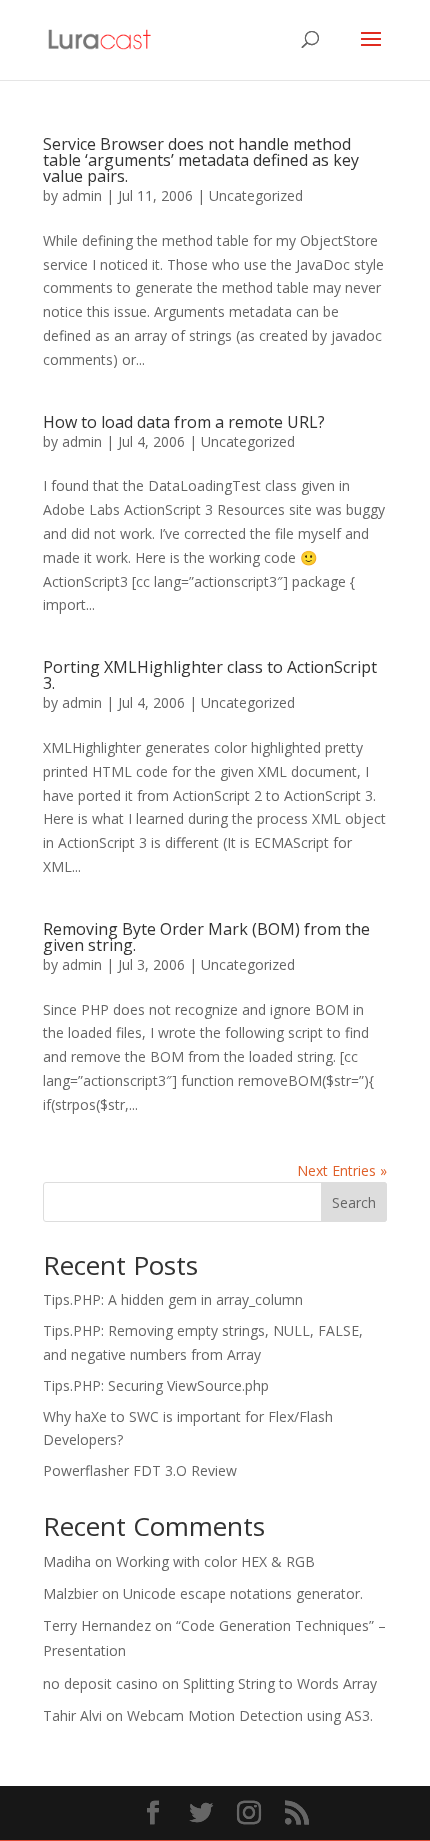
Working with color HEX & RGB (215, 1561)
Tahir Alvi (72, 1715)
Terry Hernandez (97, 1625)
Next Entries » (342, 1170)
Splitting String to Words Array (280, 1683)
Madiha (67, 1561)
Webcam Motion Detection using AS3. (250, 1715)
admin (82, 195)
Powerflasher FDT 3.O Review (140, 1470)
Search (354, 1202)
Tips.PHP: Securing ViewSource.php (156, 1385)
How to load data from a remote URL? (184, 422)
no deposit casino (100, 1683)
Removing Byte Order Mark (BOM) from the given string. (206, 937)
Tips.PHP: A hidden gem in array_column (173, 1299)
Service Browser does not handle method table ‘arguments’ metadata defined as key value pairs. (201, 160)
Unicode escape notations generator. (243, 1593)
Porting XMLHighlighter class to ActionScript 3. (210, 675)
